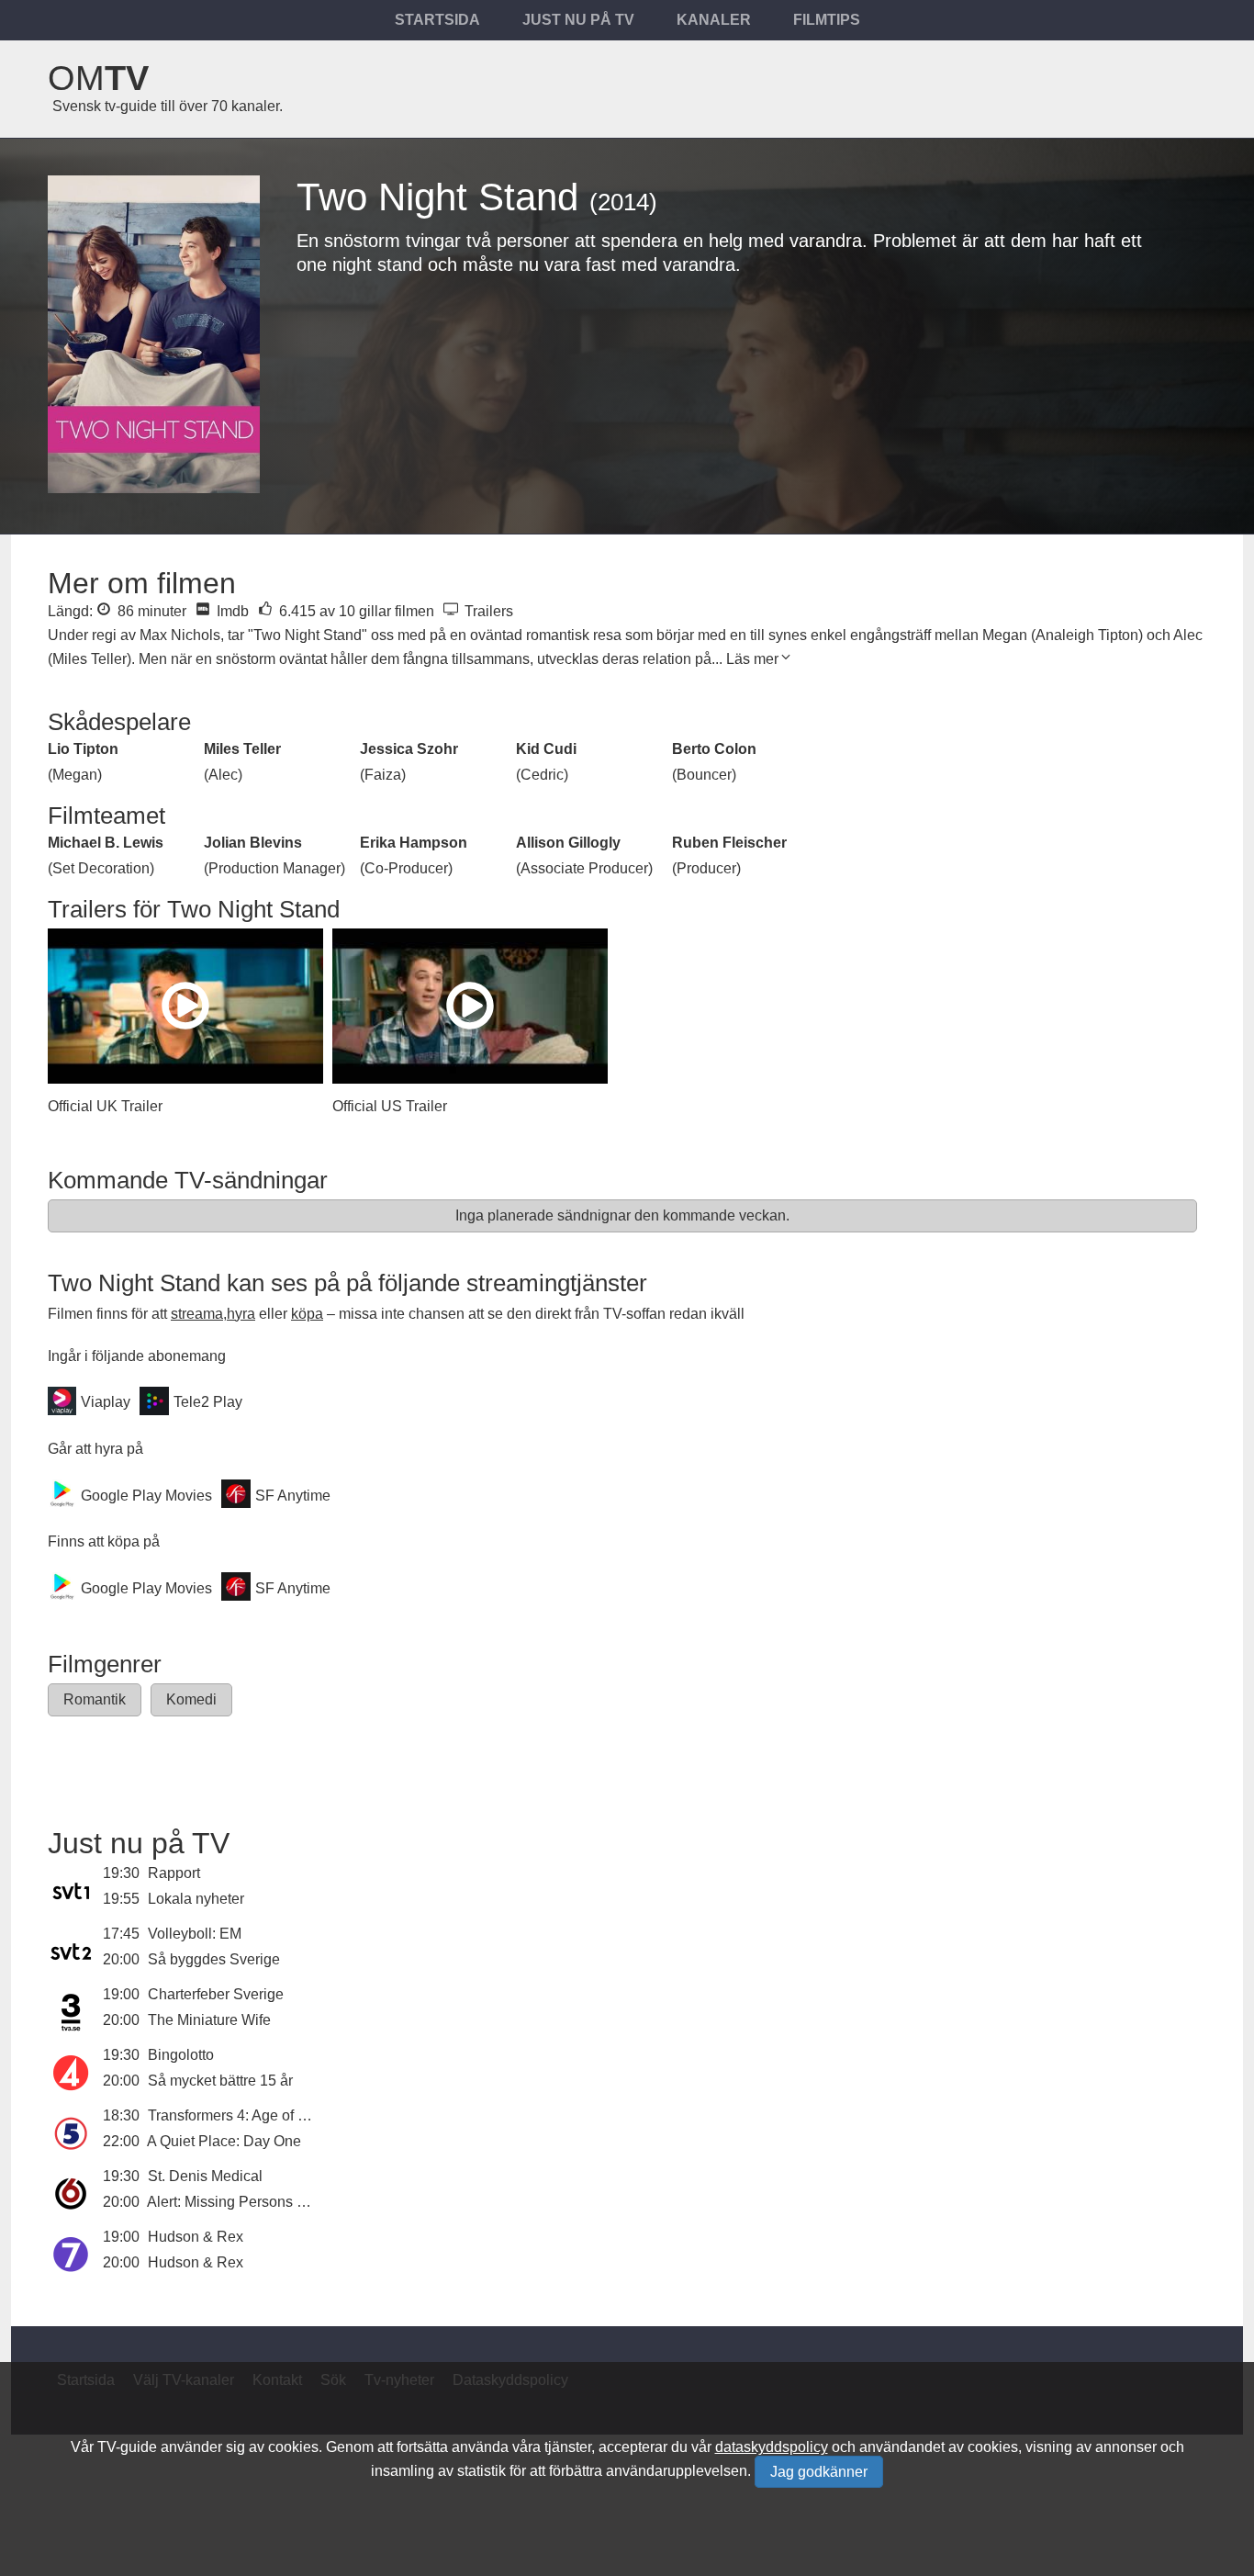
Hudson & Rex (196, 2237)
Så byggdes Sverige (214, 1959)
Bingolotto (181, 2055)
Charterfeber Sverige (216, 1994)
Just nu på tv (578, 20)
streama (197, 1314)
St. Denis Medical (205, 2176)
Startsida (437, 20)
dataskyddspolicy (772, 2447)
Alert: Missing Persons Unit (235, 2202)
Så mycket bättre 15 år (220, 2081)
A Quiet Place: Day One (224, 2141)
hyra (241, 1314)
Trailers (487, 611)
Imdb (231, 611)
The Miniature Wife (209, 2020)
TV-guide (127, 2447)
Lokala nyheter (196, 1899)
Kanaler (714, 20)
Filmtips (827, 20)
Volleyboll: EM (195, 1934)
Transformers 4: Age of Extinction (255, 2115)
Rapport (174, 1873)
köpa (307, 1314)
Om (98, 78)
